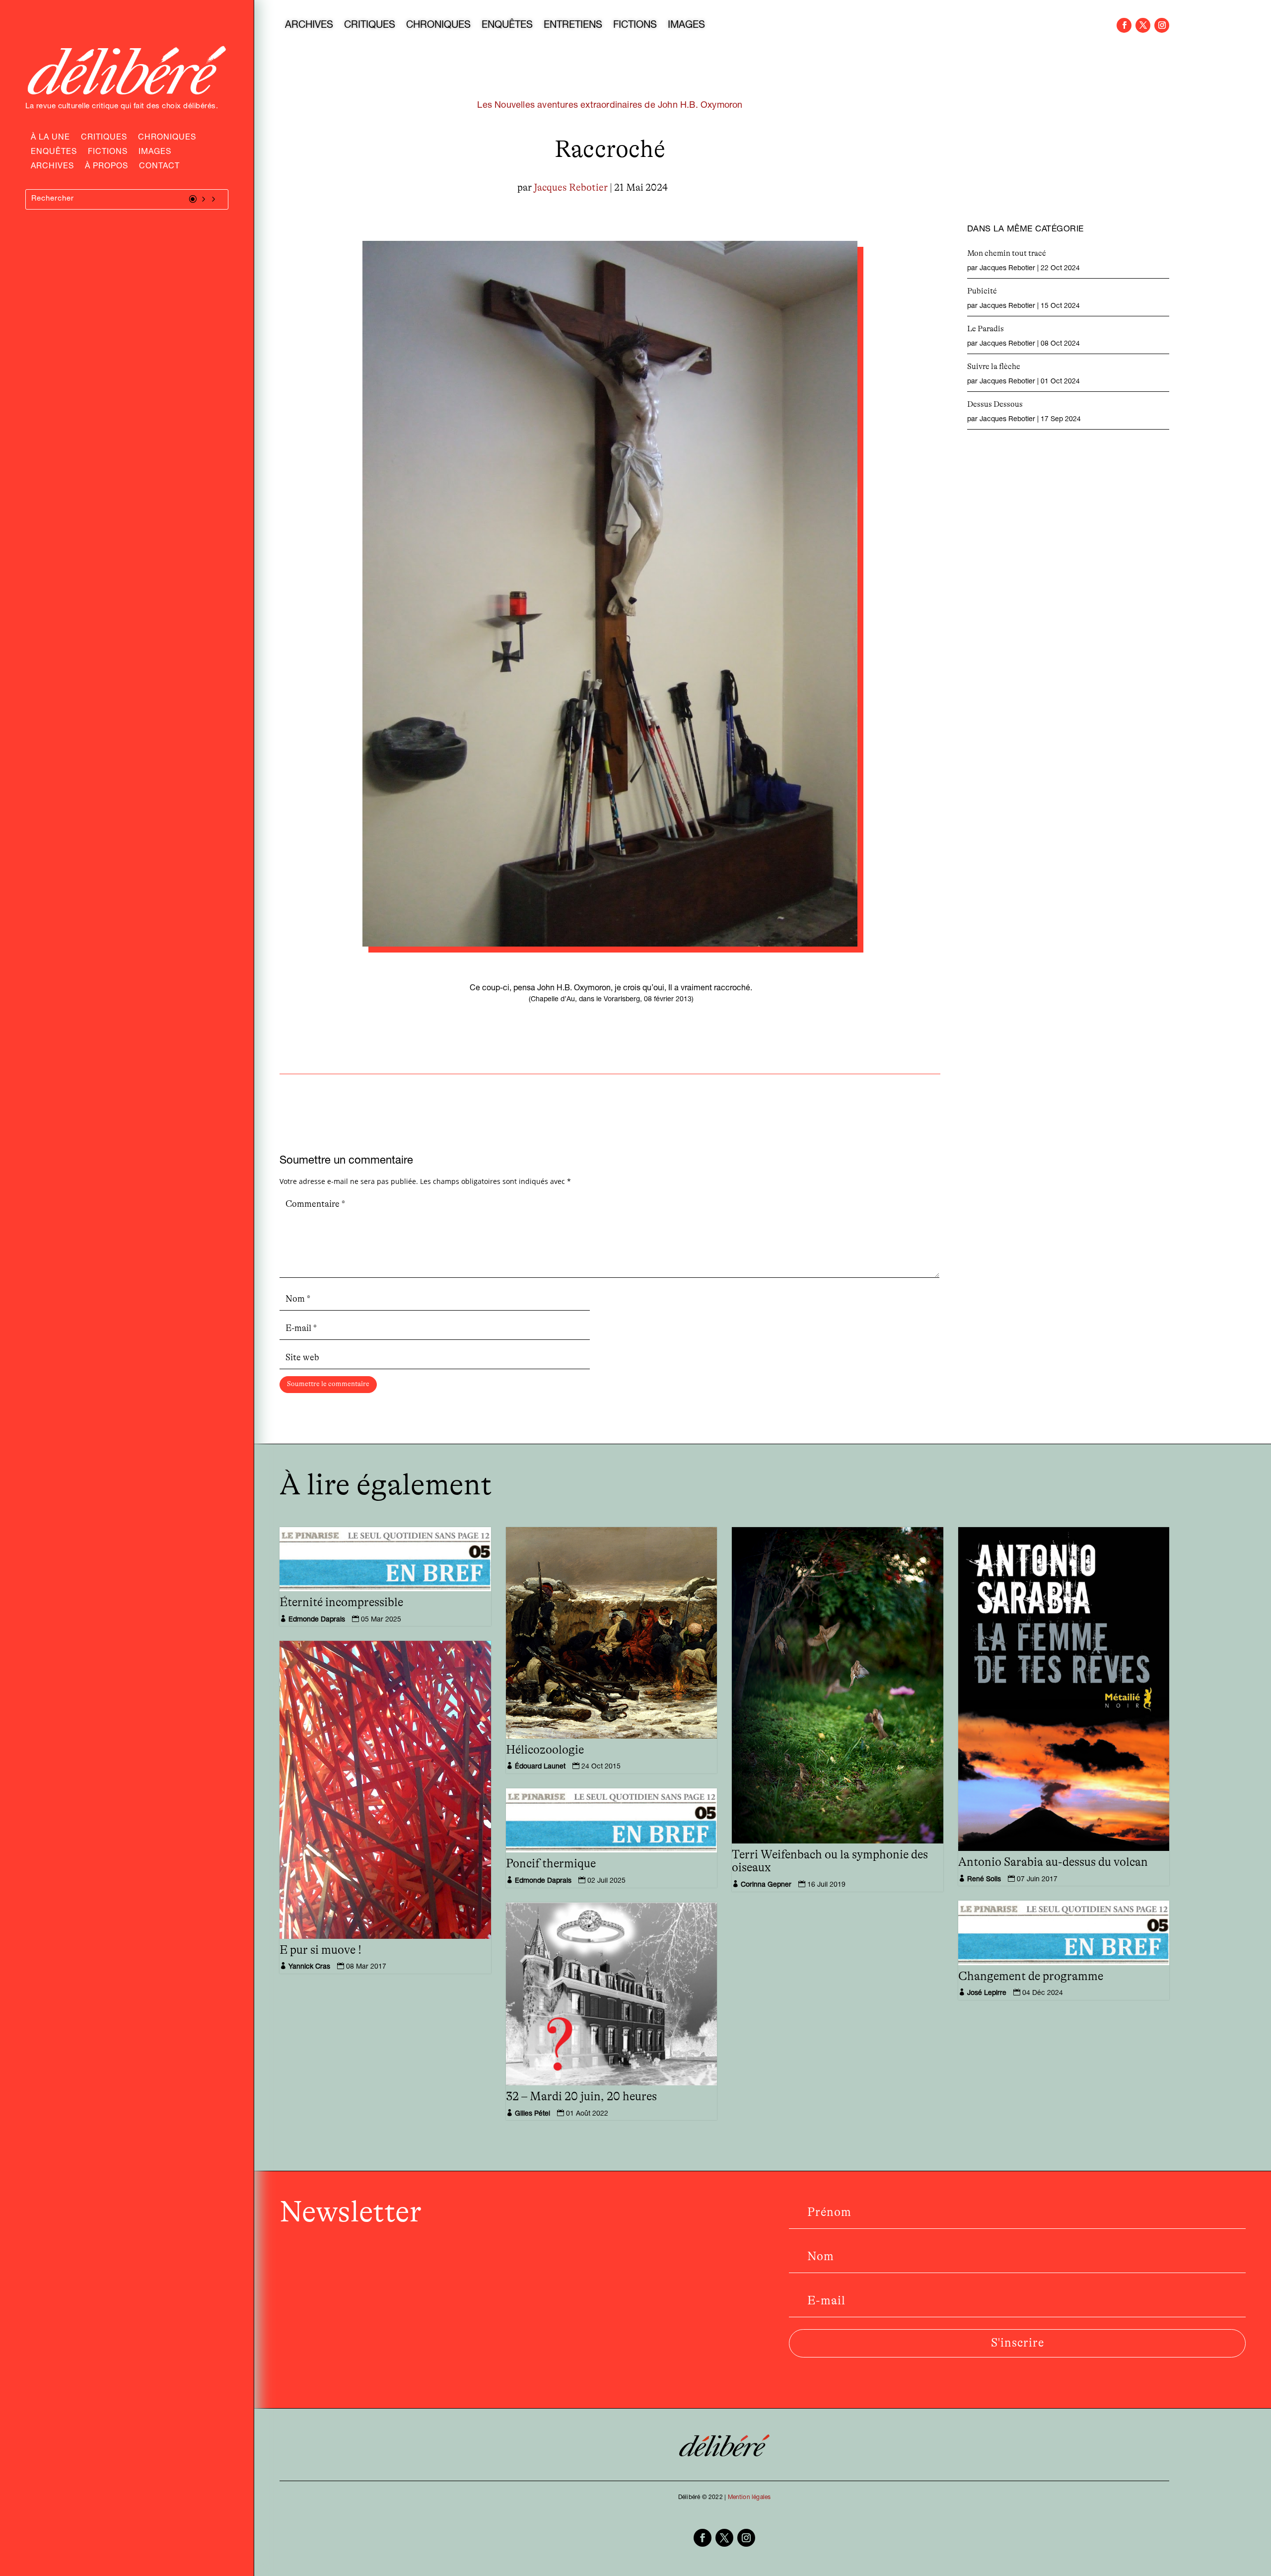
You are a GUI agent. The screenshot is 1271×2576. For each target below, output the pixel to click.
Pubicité (982, 291)
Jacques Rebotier (571, 188)
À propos (106, 167)
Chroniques (167, 139)
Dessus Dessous (995, 404)
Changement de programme (1031, 1977)
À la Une (50, 139)
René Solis (984, 1880)
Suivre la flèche (994, 367)
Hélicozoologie (545, 1750)
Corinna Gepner (766, 1885)
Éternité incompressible (341, 1603)
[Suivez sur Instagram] (1162, 25)
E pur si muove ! (320, 1950)
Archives (52, 167)
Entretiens (573, 26)
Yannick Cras (309, 1967)
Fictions (108, 153)
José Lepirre (987, 1993)
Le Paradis (986, 329)
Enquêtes (54, 153)
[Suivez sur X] (1143, 25)
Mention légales (749, 2498)
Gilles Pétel (532, 2114)
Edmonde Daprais (317, 1620)
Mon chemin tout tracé (1007, 253)
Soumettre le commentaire (328, 1384)
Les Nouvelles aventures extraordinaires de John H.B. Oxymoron (610, 106)
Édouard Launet (540, 1767)
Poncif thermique (551, 1864)
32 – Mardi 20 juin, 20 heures (581, 2097)
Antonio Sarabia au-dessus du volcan (1053, 1862)
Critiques (104, 139)
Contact (159, 167)
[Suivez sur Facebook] (1124, 25)
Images (155, 153)
